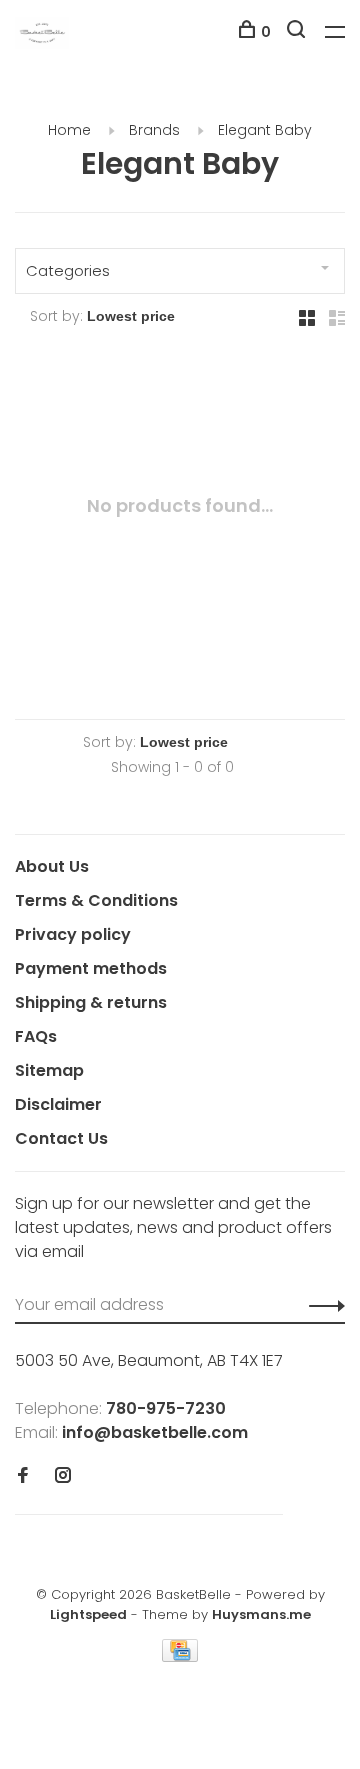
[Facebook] (23, 1476)
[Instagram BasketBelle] (63, 1476)
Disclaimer (58, 1104)
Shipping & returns (91, 1002)
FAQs (36, 1036)
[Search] (298, 32)
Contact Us (61, 1138)
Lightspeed (88, 1614)
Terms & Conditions (96, 900)
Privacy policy (73, 934)
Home (69, 130)
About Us (52, 866)
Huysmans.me (261, 1614)
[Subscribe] (321, 1305)
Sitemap (49, 1070)
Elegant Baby (265, 130)
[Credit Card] (180, 1656)
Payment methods (91, 968)
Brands (154, 130)
